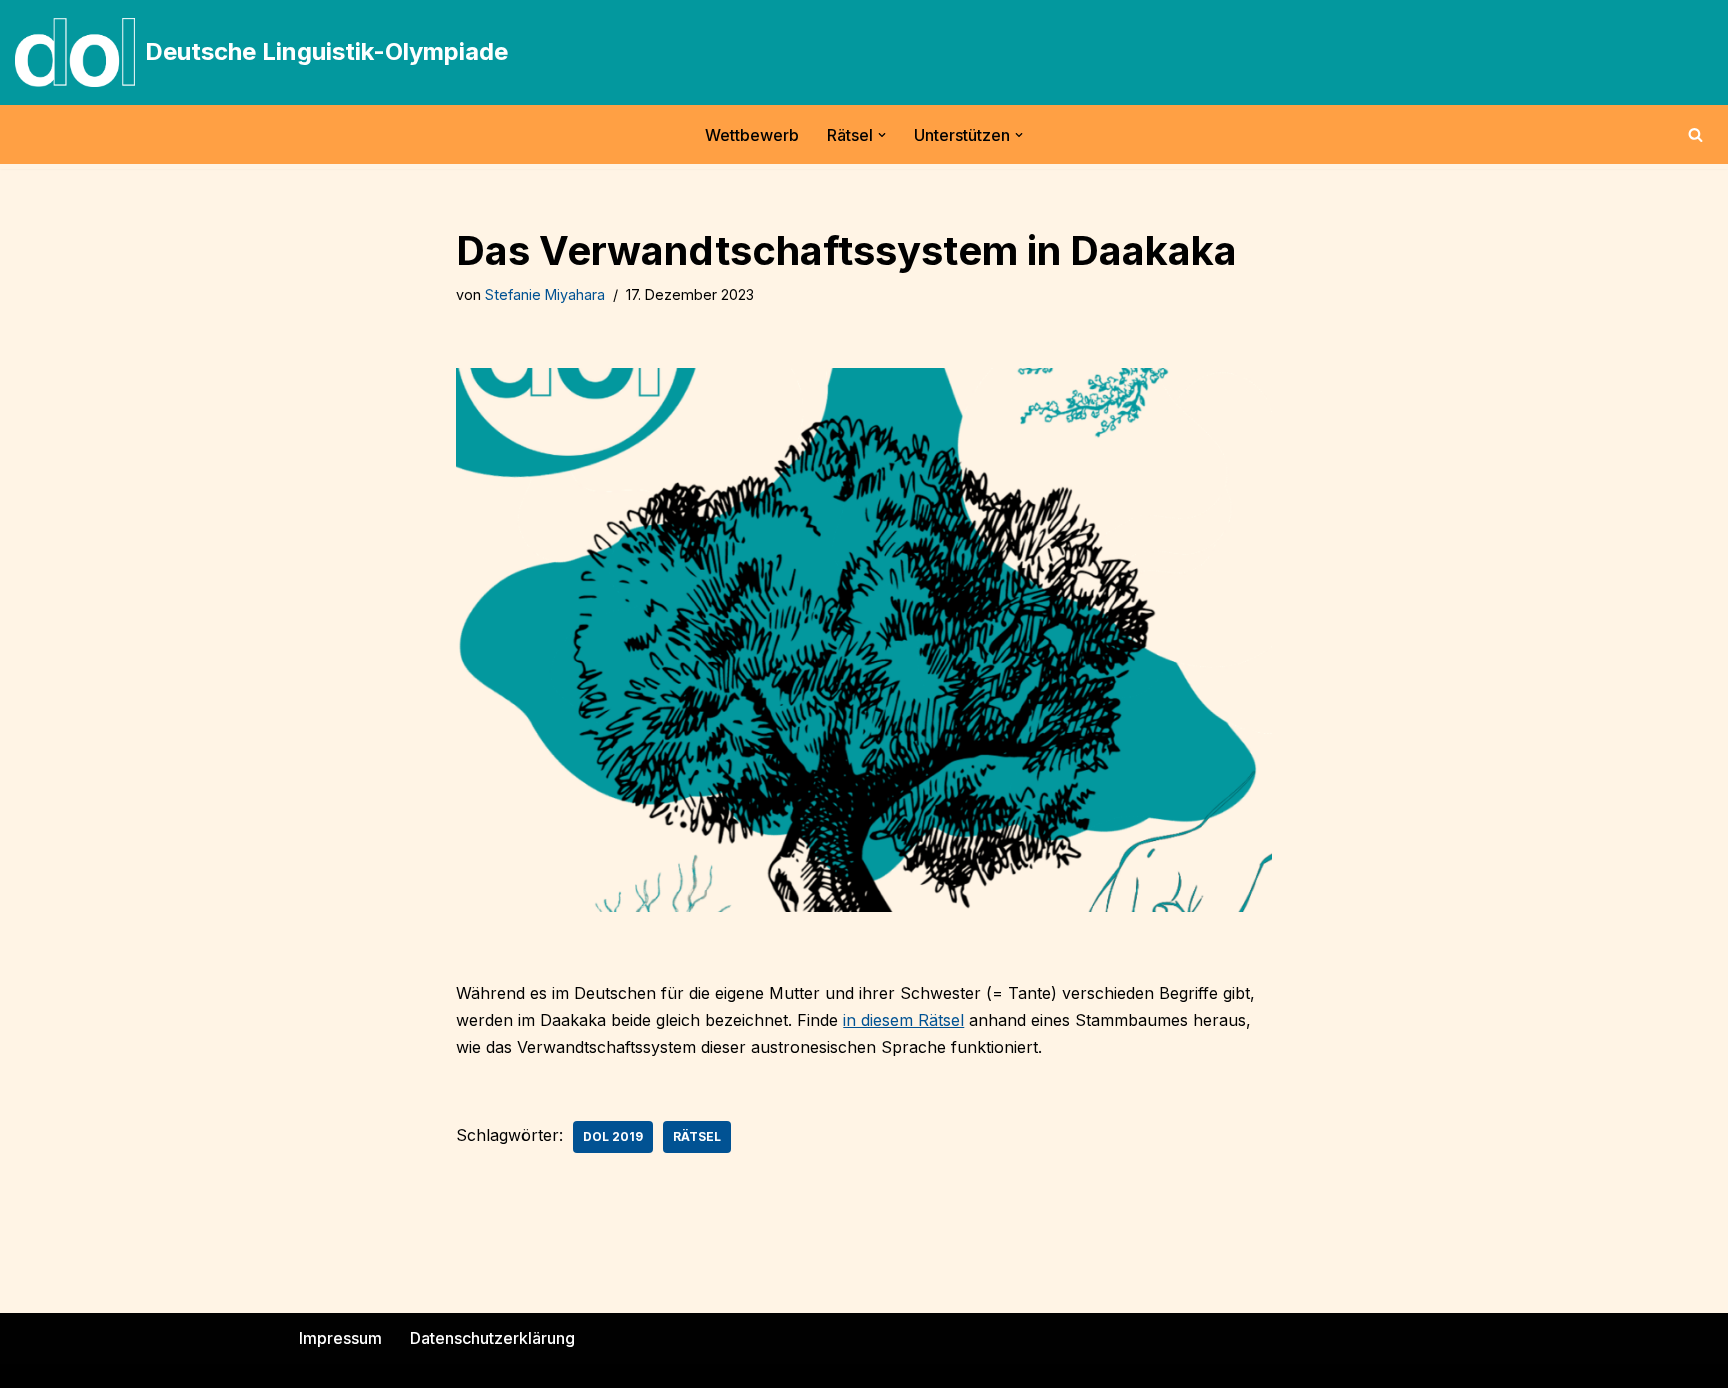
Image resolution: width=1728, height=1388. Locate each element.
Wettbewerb (752, 135)
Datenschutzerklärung (492, 1338)
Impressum (340, 1338)
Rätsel (697, 1136)
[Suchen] (1695, 134)
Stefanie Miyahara (545, 294)
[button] (882, 135)
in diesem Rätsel (903, 1020)
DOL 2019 (613, 1136)
